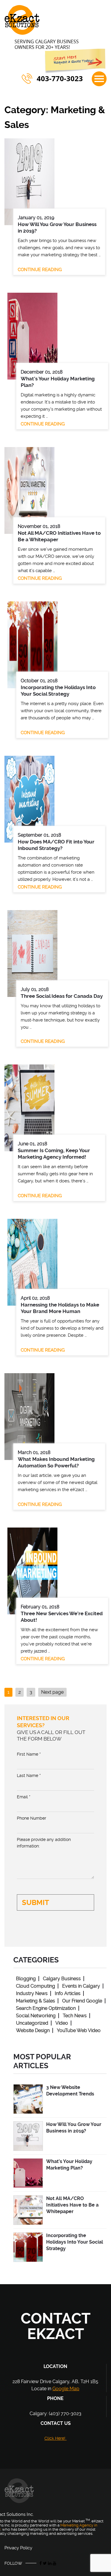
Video (62, 2023)
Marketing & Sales (36, 2001)
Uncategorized (32, 2023)
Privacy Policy (18, 2548)
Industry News (32, 1993)
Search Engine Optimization (46, 2008)
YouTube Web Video (79, 2030)
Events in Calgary (81, 1986)
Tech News (75, 2016)
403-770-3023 (60, 79)
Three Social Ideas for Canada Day (62, 996)
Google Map (66, 2389)
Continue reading (40, 270)
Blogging (26, 1979)
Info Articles (68, 1993)
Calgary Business (62, 1979)
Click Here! (55, 2438)
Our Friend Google (82, 2001)
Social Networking (36, 2016)
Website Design (33, 2030)
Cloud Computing (36, 1986)
